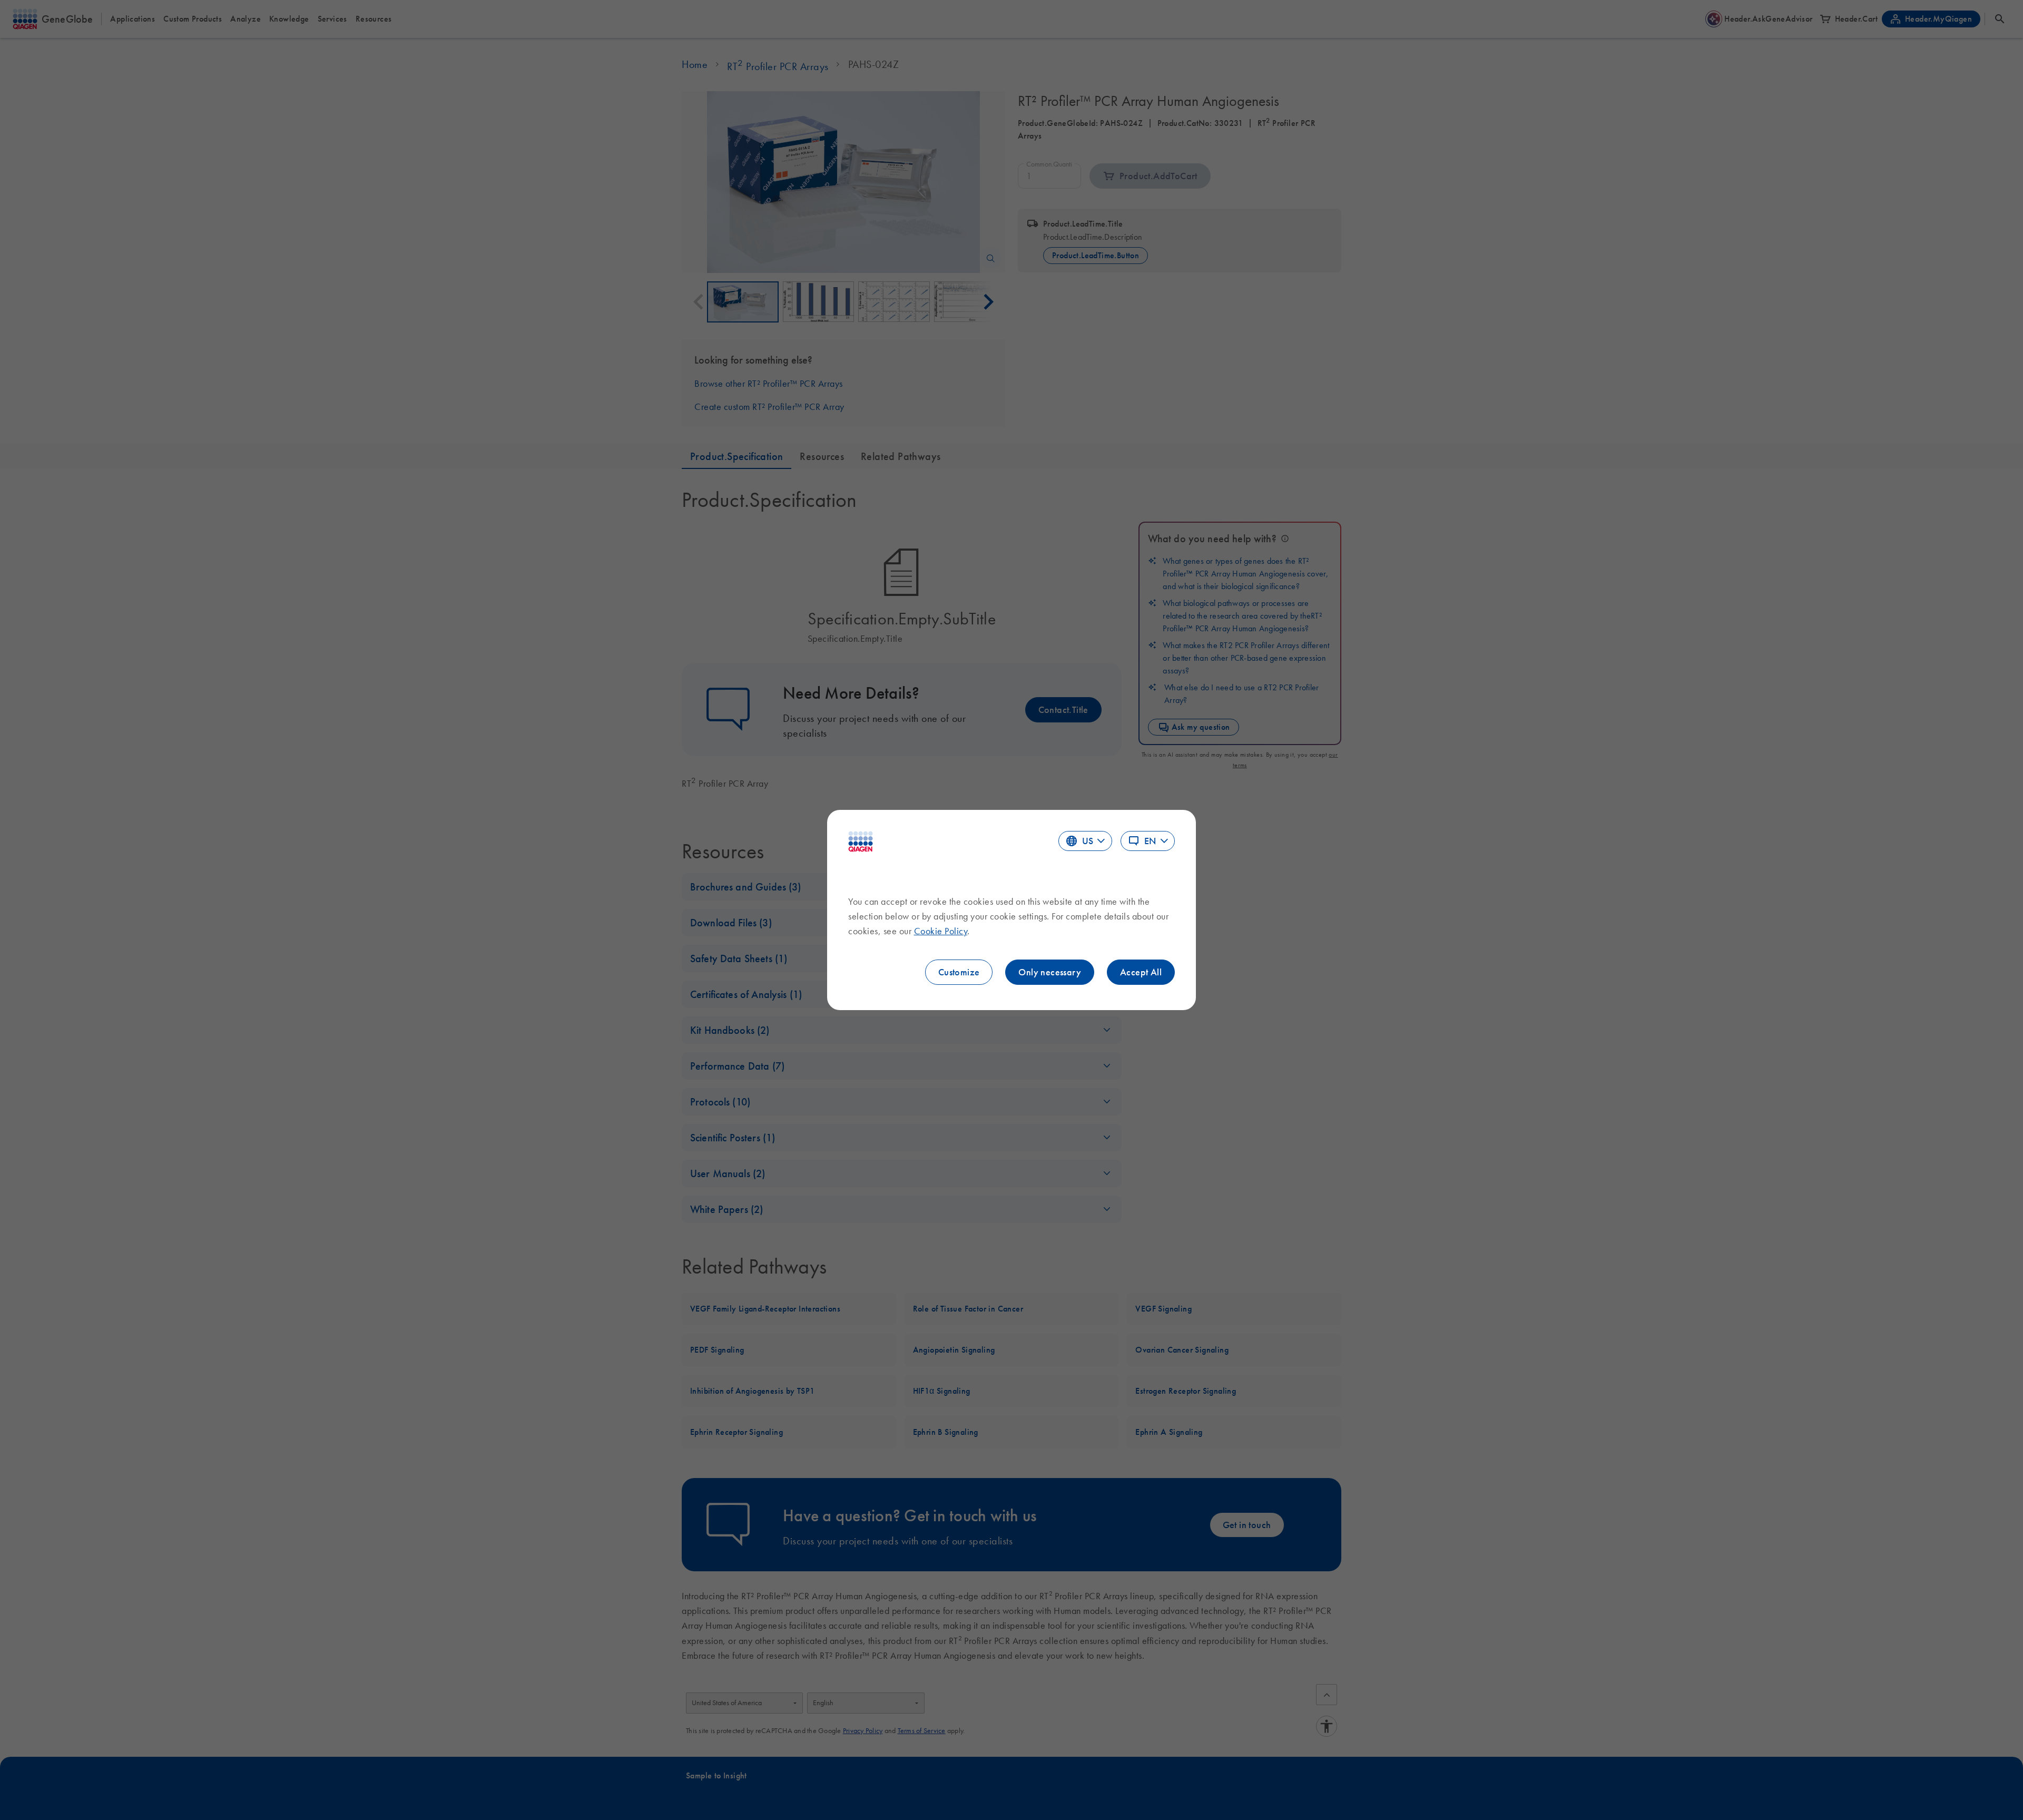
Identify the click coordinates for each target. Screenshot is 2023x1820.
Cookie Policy (941, 931)
